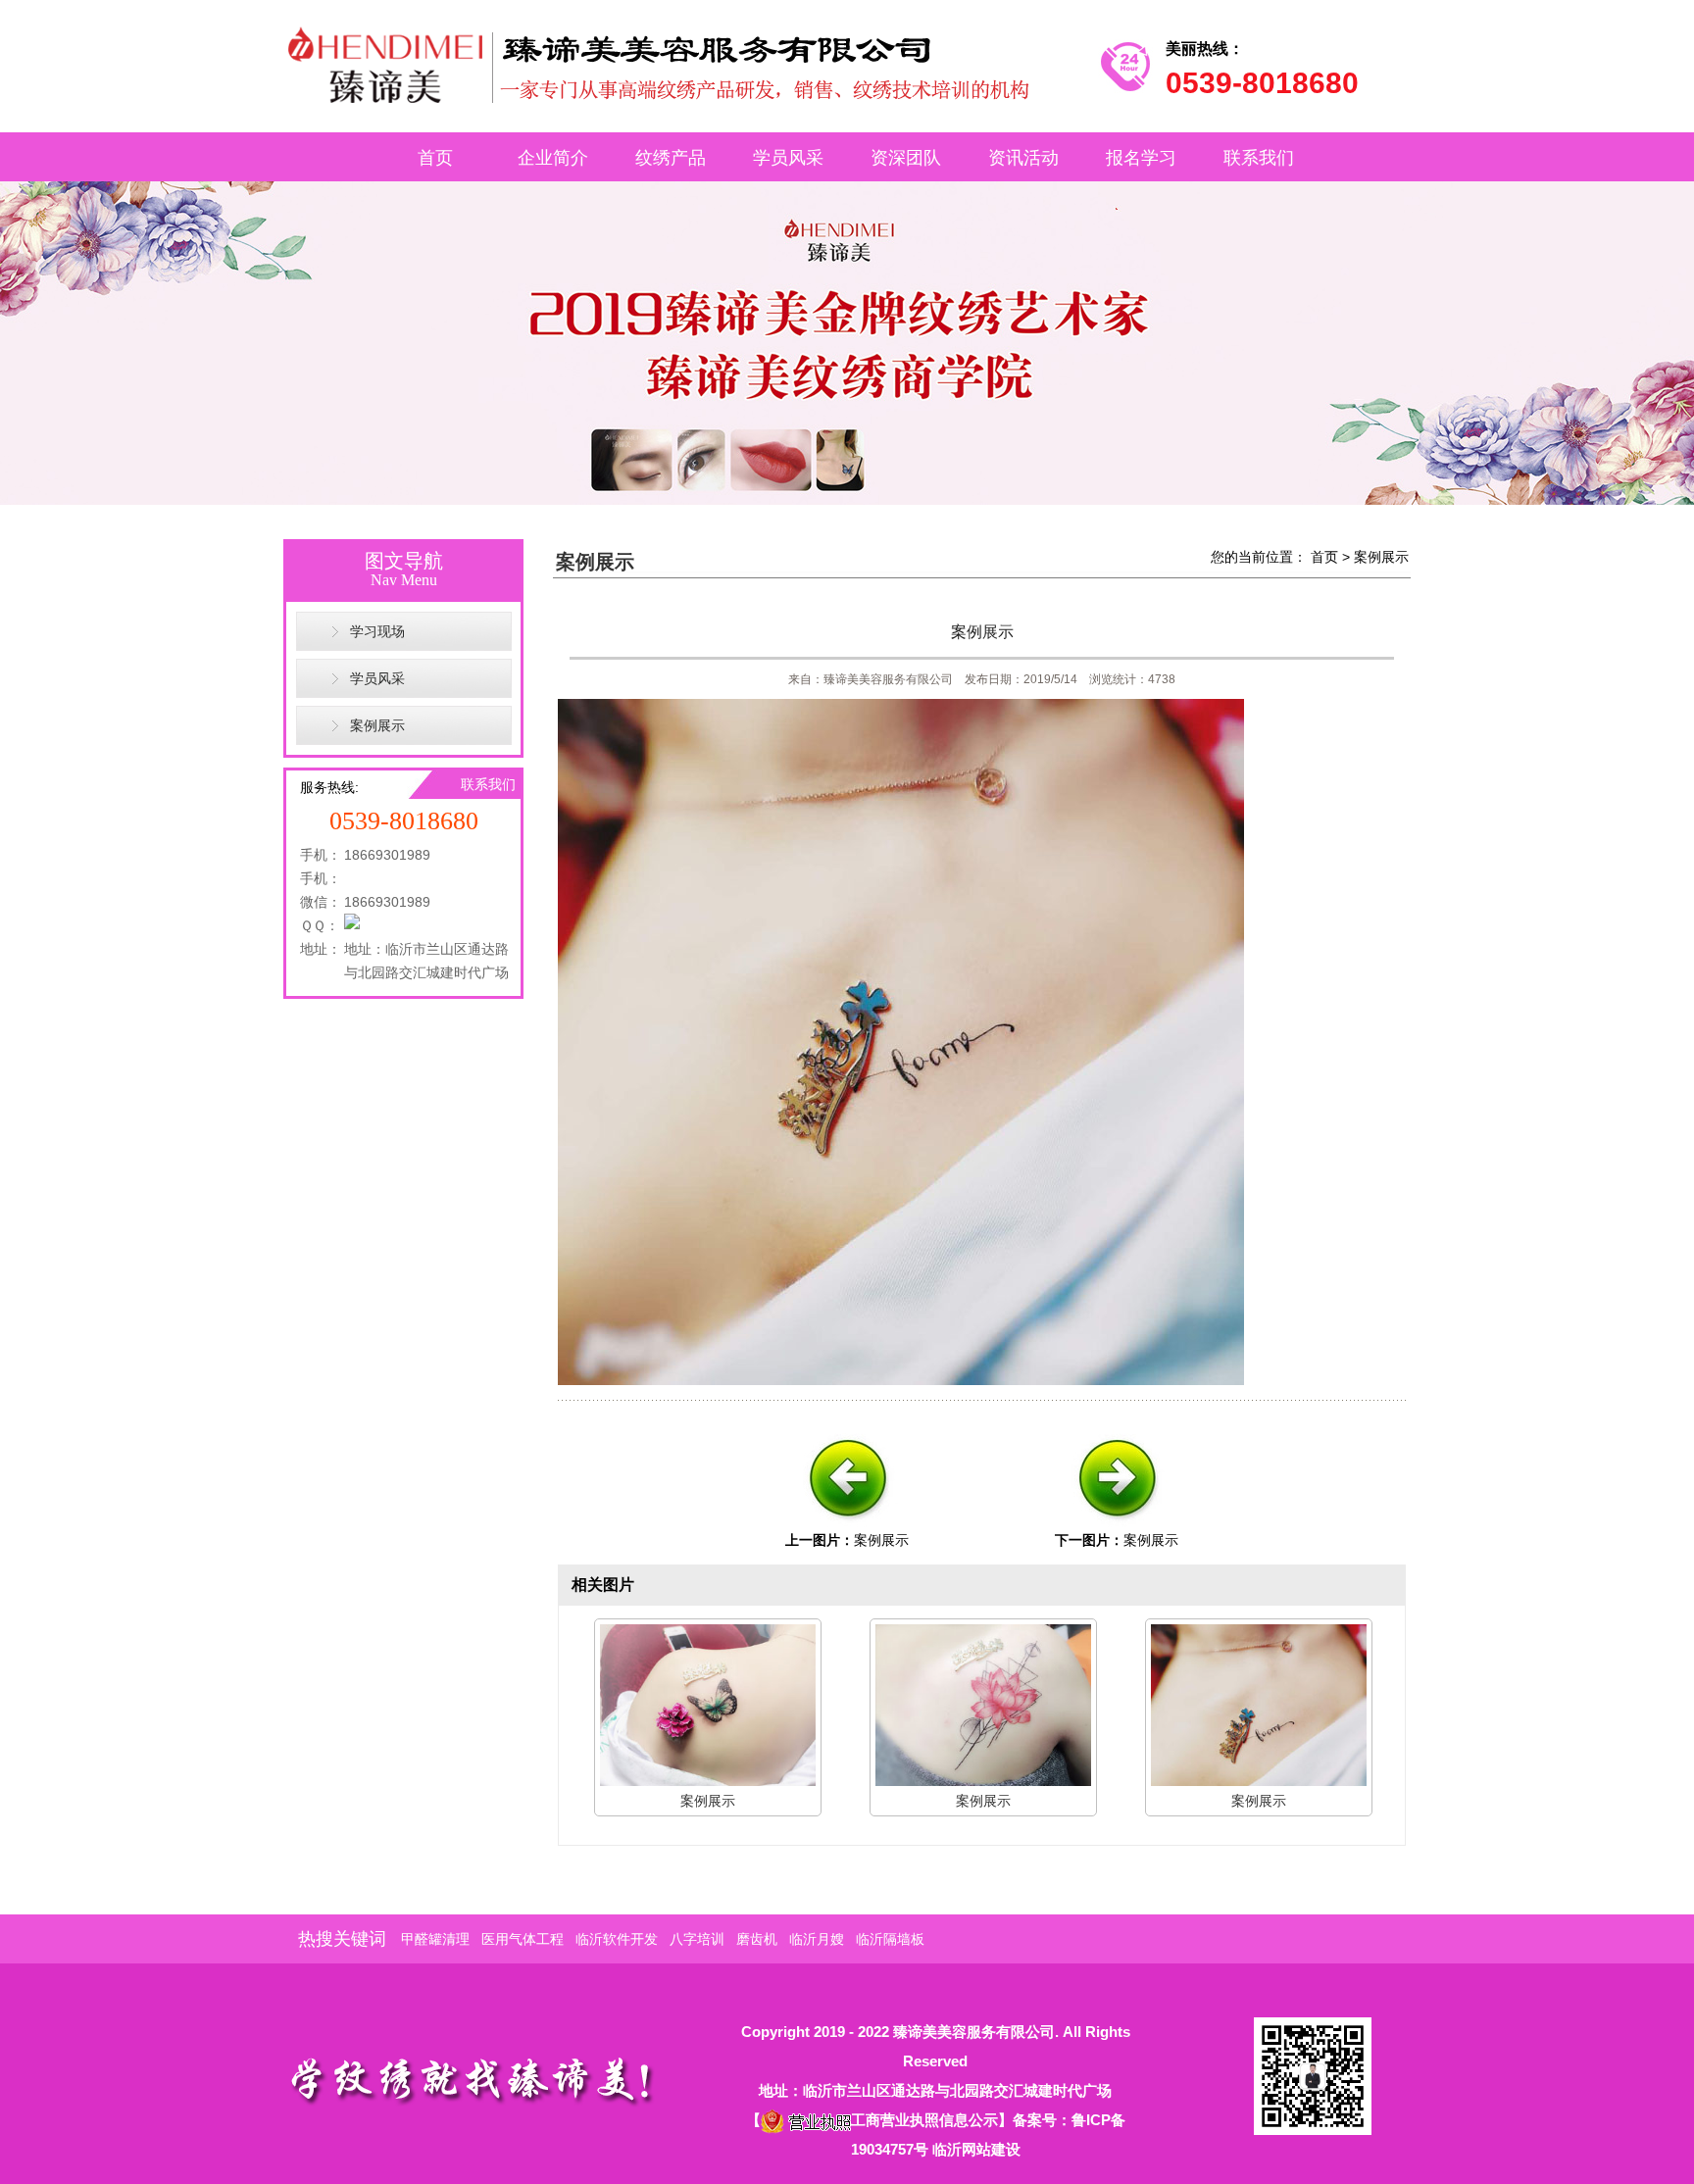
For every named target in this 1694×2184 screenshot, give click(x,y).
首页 (435, 158)
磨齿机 (757, 1939)
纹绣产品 (671, 158)
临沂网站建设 (976, 2149)
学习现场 (377, 631)
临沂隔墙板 (890, 1939)
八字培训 (697, 1939)
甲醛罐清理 (435, 1939)
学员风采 (788, 158)
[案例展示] (847, 1525)
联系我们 (1259, 158)
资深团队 (906, 158)
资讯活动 (1023, 158)
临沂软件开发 (617, 1939)
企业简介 (553, 158)
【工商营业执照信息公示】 (879, 2120)
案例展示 (377, 725)
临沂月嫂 (817, 1939)
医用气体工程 (523, 1939)
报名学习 (1141, 158)
